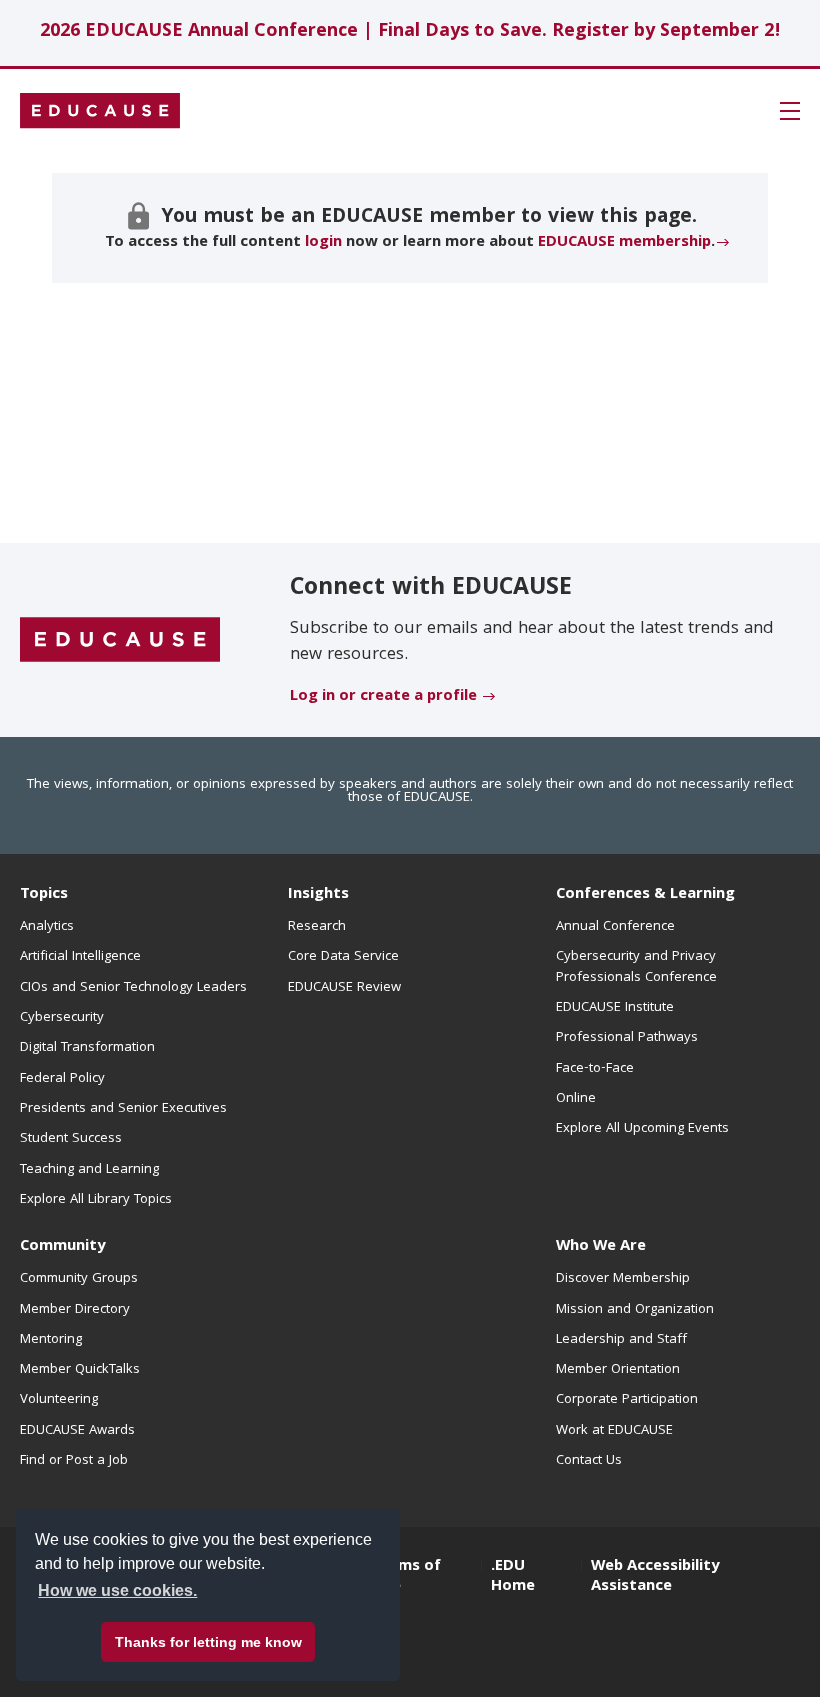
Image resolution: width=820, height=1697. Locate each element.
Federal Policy (62, 1079)
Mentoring (51, 1340)
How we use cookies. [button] (117, 1590)
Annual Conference (615, 927)
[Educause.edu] (120, 641)
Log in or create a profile (383, 697)
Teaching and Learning (89, 1170)
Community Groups (79, 1279)
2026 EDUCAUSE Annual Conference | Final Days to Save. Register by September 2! (410, 32)
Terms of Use (407, 1577)
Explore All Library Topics (96, 1200)
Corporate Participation (627, 1400)
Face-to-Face (595, 1069)
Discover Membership (623, 1279)
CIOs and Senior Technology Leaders (133, 988)
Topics (44, 895)
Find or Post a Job (74, 1461)
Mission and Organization (635, 1310)
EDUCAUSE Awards (77, 1431)
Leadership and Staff (621, 1340)
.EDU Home (513, 1577)
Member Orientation (618, 1370)
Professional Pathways (627, 1038)
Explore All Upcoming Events (642, 1129)
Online (576, 1099)
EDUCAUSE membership (624, 243)
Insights (318, 895)
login (323, 243)
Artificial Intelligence (80, 957)
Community (62, 1247)
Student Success (71, 1139)
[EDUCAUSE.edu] (100, 111)
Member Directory (75, 1310)
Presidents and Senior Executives (123, 1109)
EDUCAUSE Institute (615, 1008)
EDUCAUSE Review (344, 988)
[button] (790, 111)
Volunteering (59, 1400)
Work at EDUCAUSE (614, 1431)
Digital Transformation (87, 1048)
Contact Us (589, 1461)
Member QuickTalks (80, 1370)
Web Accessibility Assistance (655, 1577)
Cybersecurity (62, 1018)
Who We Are (601, 1247)
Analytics (47, 927)
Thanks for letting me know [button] (208, 1642)
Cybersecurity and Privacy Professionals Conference (636, 967)
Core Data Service (343, 957)
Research (317, 927)
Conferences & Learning (645, 895)
